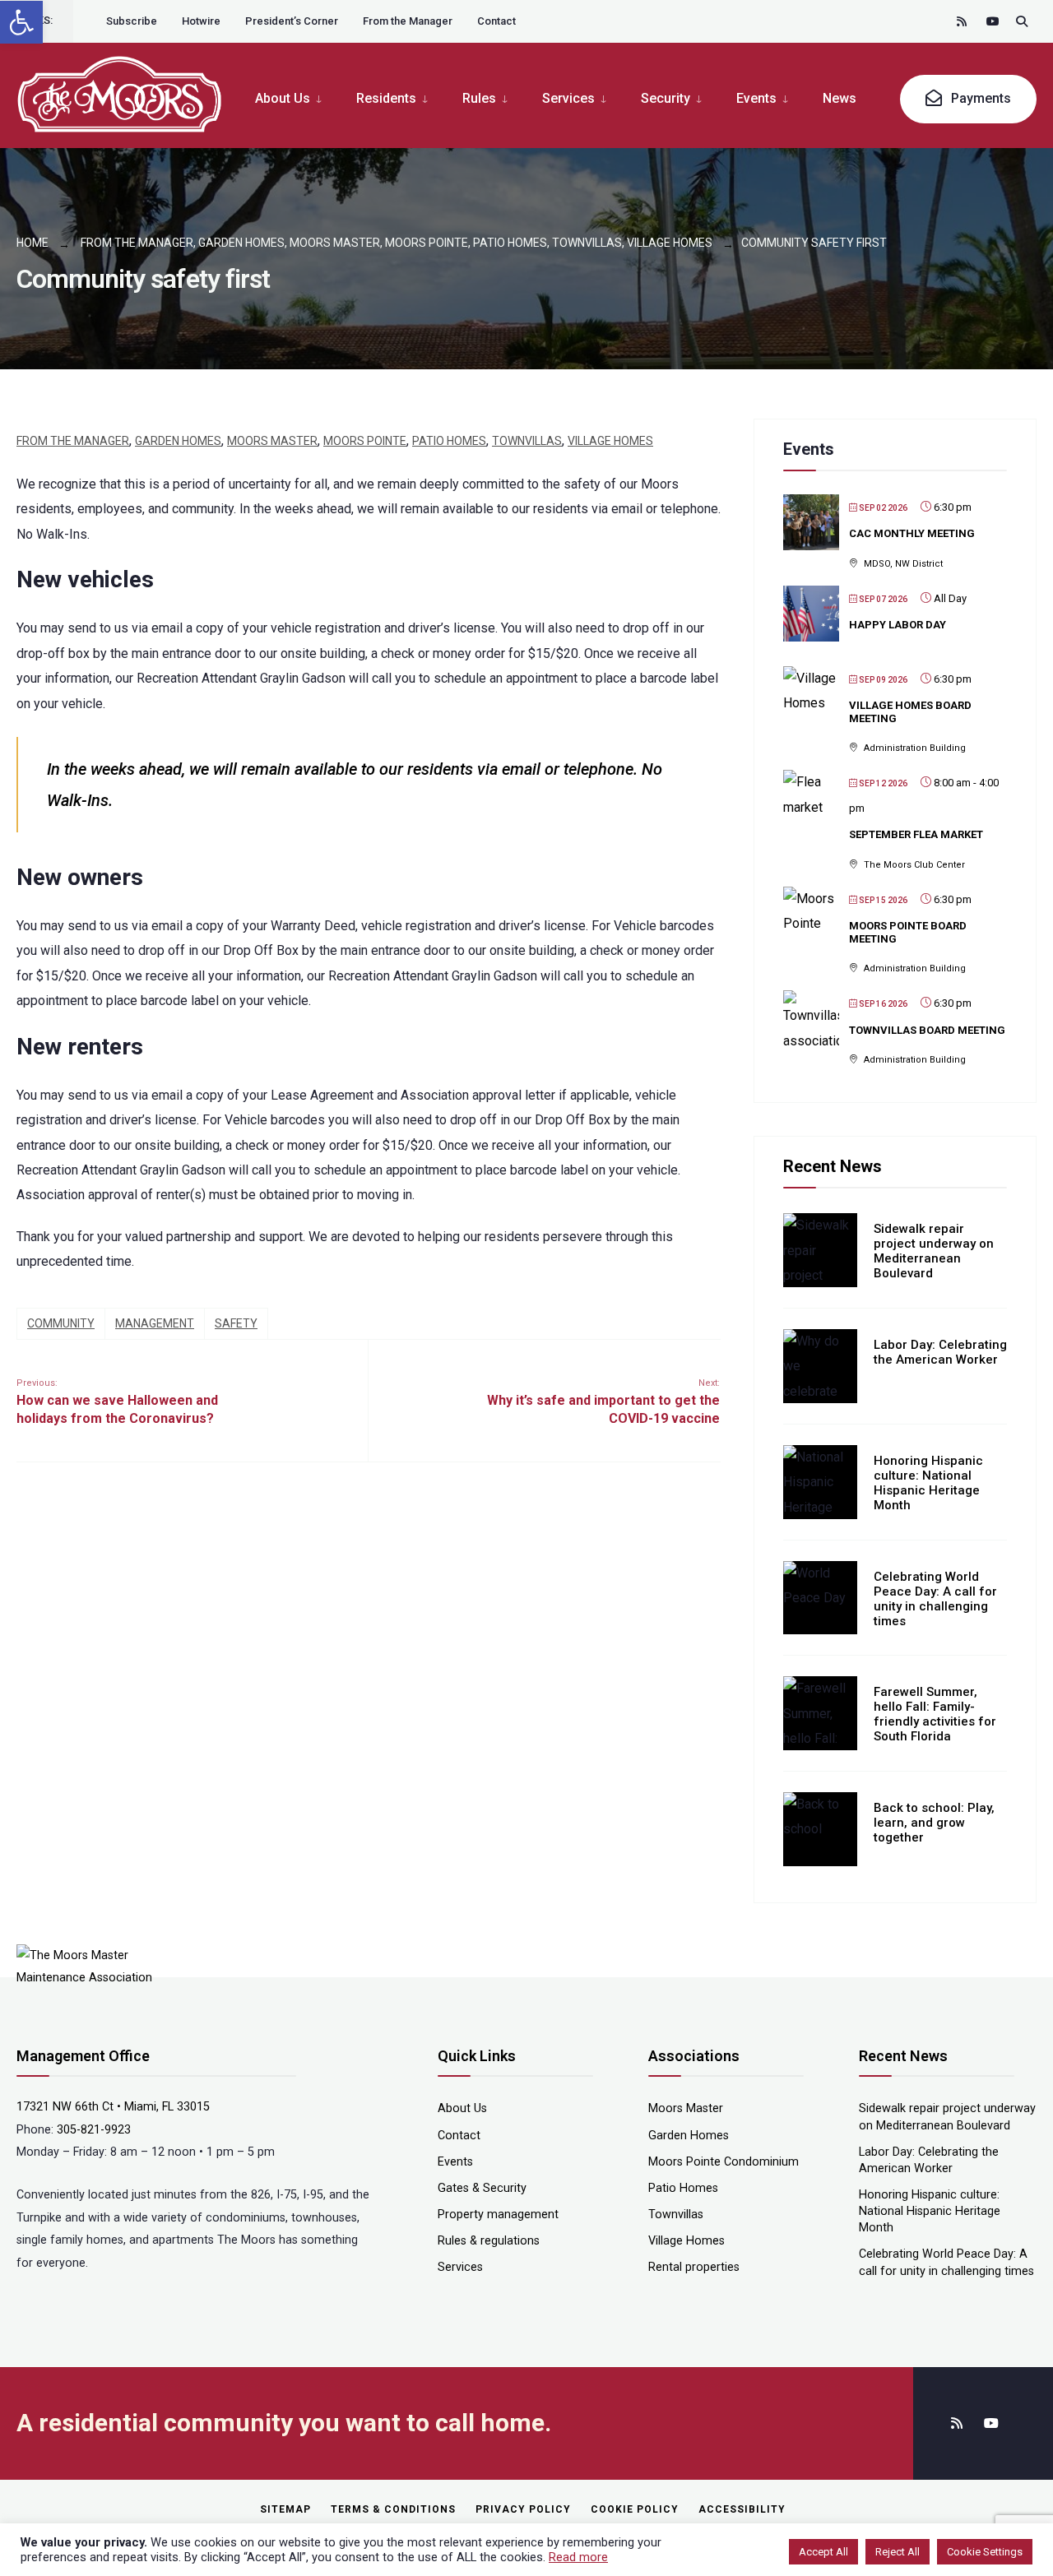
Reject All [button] (898, 2552)
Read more (578, 2557)
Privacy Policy (523, 2509)
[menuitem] (297, 97)
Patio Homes (510, 243)
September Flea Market (916, 834)
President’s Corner (292, 21)
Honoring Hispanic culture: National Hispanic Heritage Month (928, 1483)
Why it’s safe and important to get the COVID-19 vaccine (603, 1402)
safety (236, 1323)
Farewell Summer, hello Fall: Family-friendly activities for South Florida (935, 1714)
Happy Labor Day (898, 625)
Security (666, 98)
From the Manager (408, 21)
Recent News (833, 1166)
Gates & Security (482, 2188)
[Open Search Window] (1022, 21)
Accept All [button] (823, 2552)
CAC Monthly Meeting (912, 533)
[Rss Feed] (963, 21)
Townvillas (587, 243)
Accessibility (742, 2509)
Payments (979, 98)
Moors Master (335, 243)
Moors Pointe (427, 243)
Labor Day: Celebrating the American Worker (940, 1352)
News (840, 98)
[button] (21, 22)
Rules (479, 98)
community (61, 1323)
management (155, 1323)
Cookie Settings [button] (985, 2552)
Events (756, 98)
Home (32, 243)
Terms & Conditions (393, 2509)
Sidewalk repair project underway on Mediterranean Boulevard (934, 1251)
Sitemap (285, 2509)
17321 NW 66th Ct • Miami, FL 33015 (113, 2107)
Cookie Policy (635, 2509)
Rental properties (694, 2267)
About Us (283, 98)
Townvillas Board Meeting (927, 1030)
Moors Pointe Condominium (724, 2162)
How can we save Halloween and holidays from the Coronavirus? (117, 1402)
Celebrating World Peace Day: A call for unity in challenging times (935, 1599)
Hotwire (201, 21)
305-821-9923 (94, 2130)
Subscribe (132, 21)
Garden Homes (241, 243)
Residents (386, 98)
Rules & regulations (489, 2241)
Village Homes (670, 243)
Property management (498, 2215)
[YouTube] (992, 21)
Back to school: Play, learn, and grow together (934, 1823)
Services (568, 98)
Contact (496, 21)
